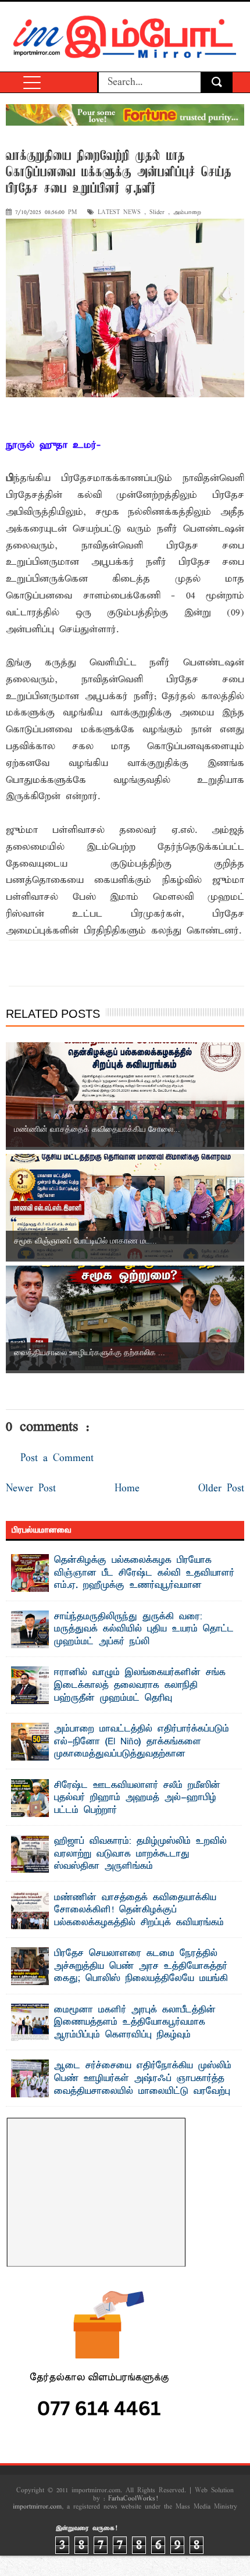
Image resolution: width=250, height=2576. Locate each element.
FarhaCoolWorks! (133, 2499)
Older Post (221, 1489)
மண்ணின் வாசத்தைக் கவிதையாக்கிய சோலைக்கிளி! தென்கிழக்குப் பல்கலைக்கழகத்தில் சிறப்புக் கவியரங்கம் (139, 1910)
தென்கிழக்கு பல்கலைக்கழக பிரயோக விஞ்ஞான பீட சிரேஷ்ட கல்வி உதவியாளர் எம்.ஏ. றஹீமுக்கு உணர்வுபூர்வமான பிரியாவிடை (144, 1579)
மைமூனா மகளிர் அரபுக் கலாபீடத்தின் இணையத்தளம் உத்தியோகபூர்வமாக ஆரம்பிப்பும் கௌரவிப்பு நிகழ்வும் (135, 2023)
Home (127, 1489)
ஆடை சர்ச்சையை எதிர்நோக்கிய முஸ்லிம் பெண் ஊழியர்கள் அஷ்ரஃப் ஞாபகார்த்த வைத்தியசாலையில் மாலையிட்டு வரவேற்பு (143, 2078)
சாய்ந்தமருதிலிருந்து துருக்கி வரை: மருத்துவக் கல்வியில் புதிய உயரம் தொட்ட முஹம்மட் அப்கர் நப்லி (144, 1629)
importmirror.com (37, 2507)
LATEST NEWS (119, 213)
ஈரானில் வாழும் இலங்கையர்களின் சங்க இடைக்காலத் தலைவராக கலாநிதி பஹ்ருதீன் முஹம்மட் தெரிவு (140, 1685)
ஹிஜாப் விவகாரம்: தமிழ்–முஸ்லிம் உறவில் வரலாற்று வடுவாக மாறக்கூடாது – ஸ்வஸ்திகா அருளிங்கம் (140, 1854)
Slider (157, 213)
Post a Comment (57, 1458)
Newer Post (31, 1489)
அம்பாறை (187, 213)
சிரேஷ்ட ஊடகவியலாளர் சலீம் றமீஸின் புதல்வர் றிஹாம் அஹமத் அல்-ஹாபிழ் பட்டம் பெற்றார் (137, 1798)
